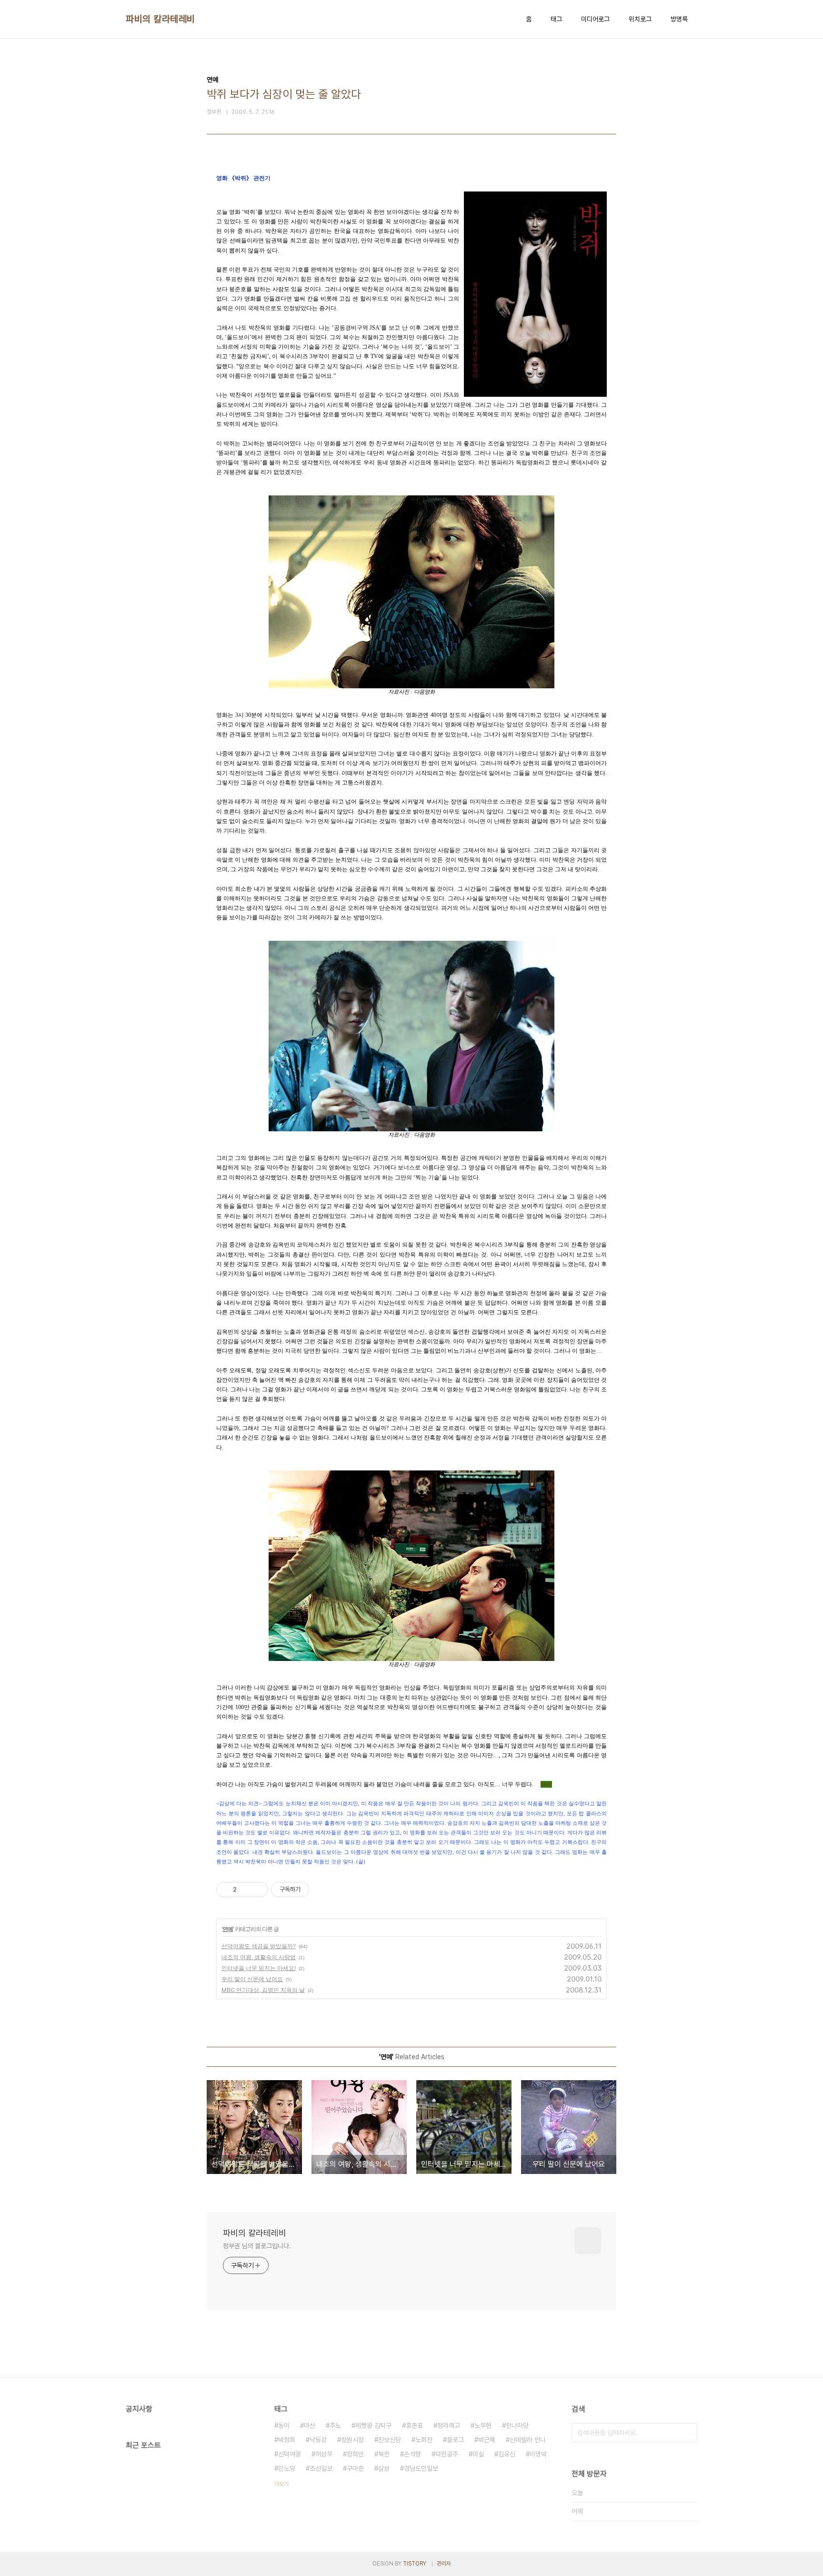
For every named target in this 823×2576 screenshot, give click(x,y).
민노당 (287, 2468)
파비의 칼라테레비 (161, 19)
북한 (384, 2454)
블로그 (455, 2440)
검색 (688, 2433)
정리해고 (449, 2425)
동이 (284, 2425)
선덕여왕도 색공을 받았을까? (259, 1946)
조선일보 (321, 2468)
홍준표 (414, 2425)
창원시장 (352, 2440)
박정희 (287, 2440)
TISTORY (415, 2564)
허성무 (324, 2454)
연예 (228, 1929)
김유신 (507, 2454)
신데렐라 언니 (528, 2440)
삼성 (384, 2468)
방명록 (679, 19)
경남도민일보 (421, 2468)
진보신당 (390, 2440)
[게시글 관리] (257, 1890)
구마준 (355, 2468)
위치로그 (640, 19)
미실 (478, 2454)
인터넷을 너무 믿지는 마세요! (259, 1968)
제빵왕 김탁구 (373, 2425)
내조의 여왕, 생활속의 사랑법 (259, 1957)
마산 (310, 2425)
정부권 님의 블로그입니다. (257, 2246)
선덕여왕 (290, 2454)
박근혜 (487, 2440)
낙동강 (318, 2440)
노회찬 (424, 2440)
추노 (335, 2425)
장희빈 (355, 2454)
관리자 (444, 2564)
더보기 (281, 2484)
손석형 (412, 2454)
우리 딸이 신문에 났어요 (252, 1979)
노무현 (483, 2425)
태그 (556, 19)
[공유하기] (246, 1890)
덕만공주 (447, 2454)
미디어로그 (595, 19)
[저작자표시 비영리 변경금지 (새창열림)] (322, 1890)
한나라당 (517, 2425)
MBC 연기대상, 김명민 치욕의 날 (263, 1990)
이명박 (538, 2454)
